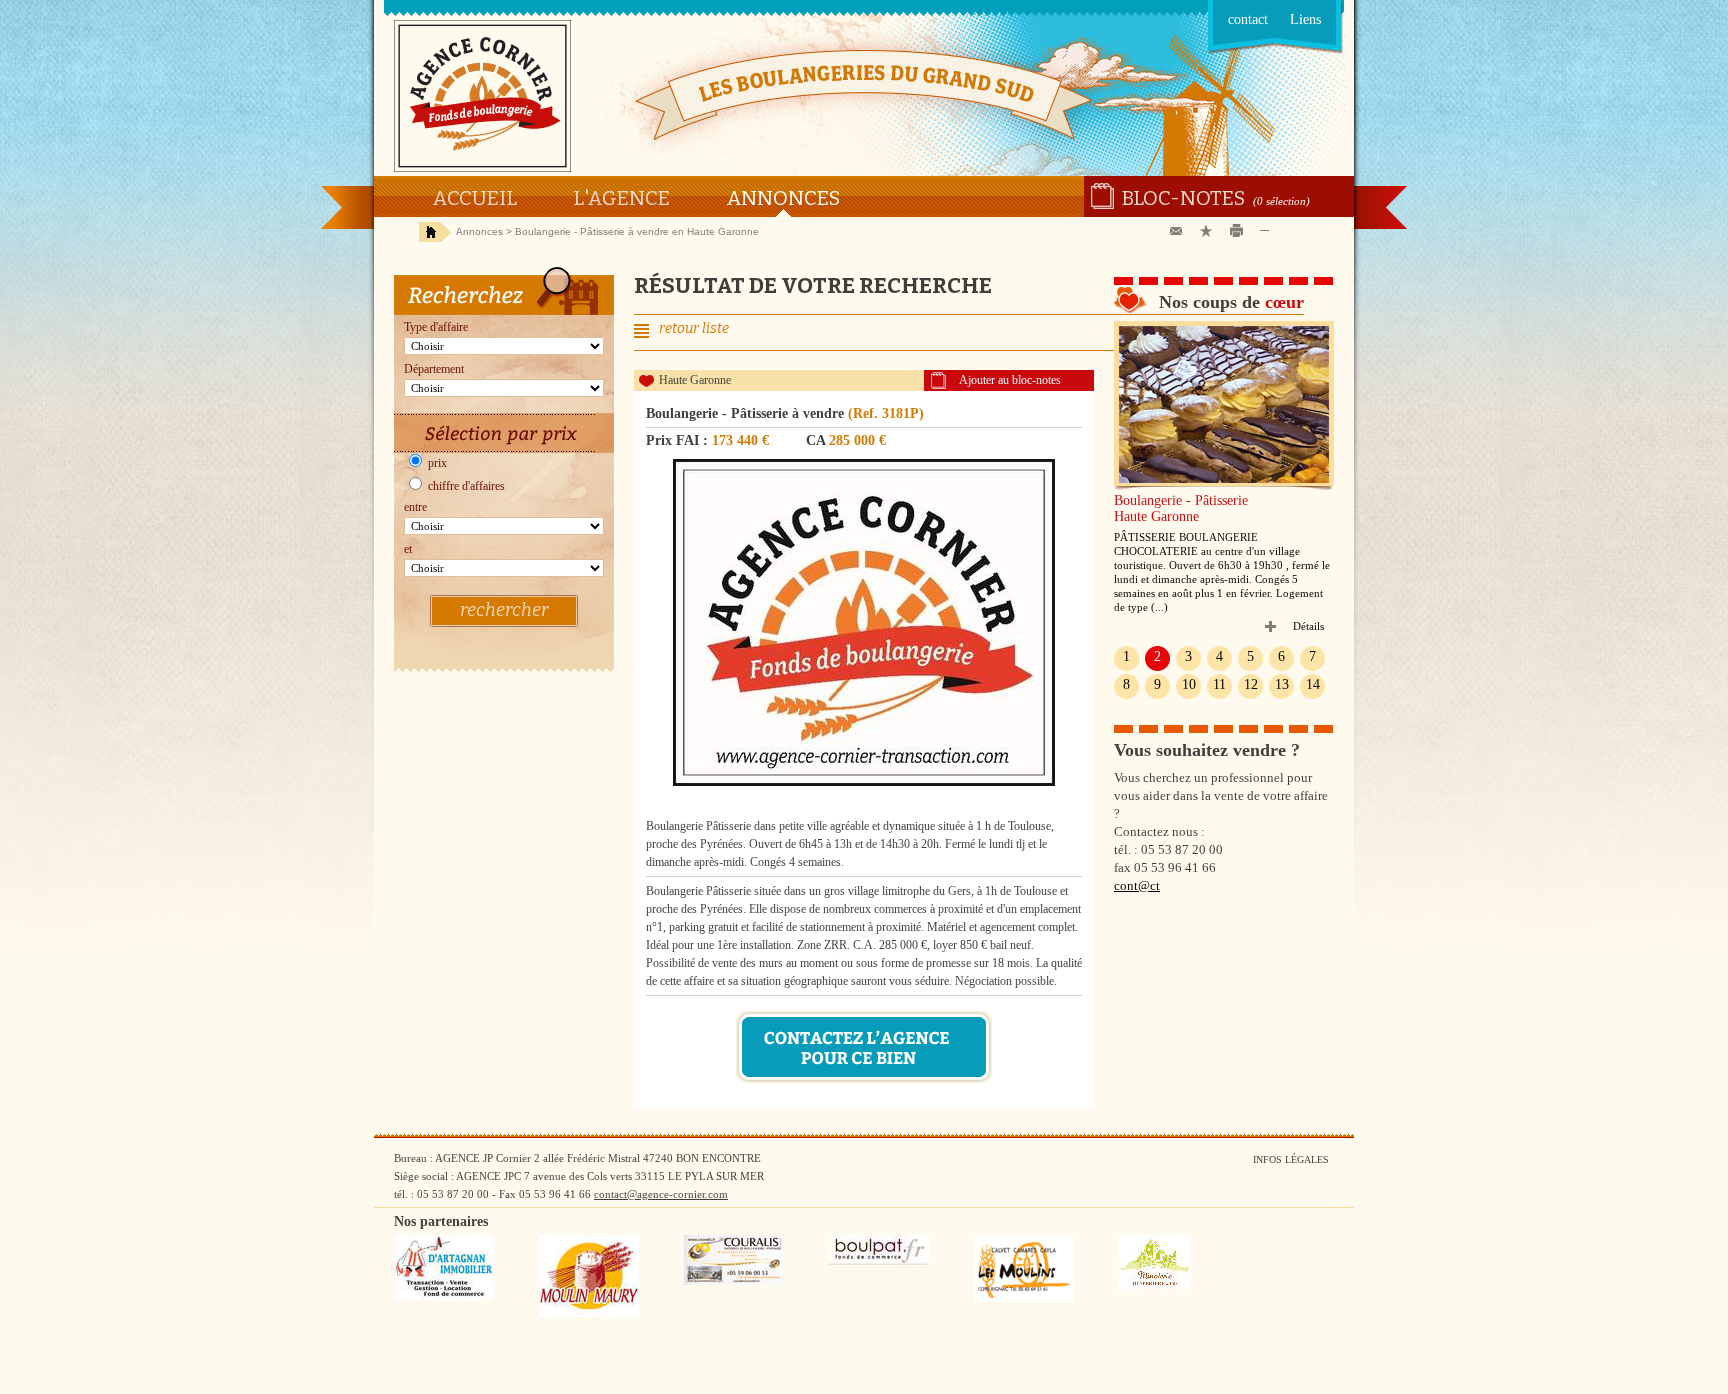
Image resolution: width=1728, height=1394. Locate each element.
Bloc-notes (1183, 198)
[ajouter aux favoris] (1210, 231)
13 (1282, 684)
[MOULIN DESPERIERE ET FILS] (1155, 1285)
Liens (1305, 19)
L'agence (621, 198)
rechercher (504, 610)
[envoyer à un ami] (1180, 231)
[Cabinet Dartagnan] (444, 1296)
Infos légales (1291, 1159)
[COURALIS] (734, 1281)
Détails (1308, 626)
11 (1219, 684)
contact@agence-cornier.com (661, 1194)
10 (1189, 684)
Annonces (783, 198)
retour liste (694, 328)
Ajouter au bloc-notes (1010, 380)
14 (1313, 684)
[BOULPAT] (879, 1261)
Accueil (474, 198)
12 (1251, 684)
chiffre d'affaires (465, 486)
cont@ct (1137, 885)
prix (436, 463)
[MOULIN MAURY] (589, 1313)
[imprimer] (1240, 231)
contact (1248, 19)
